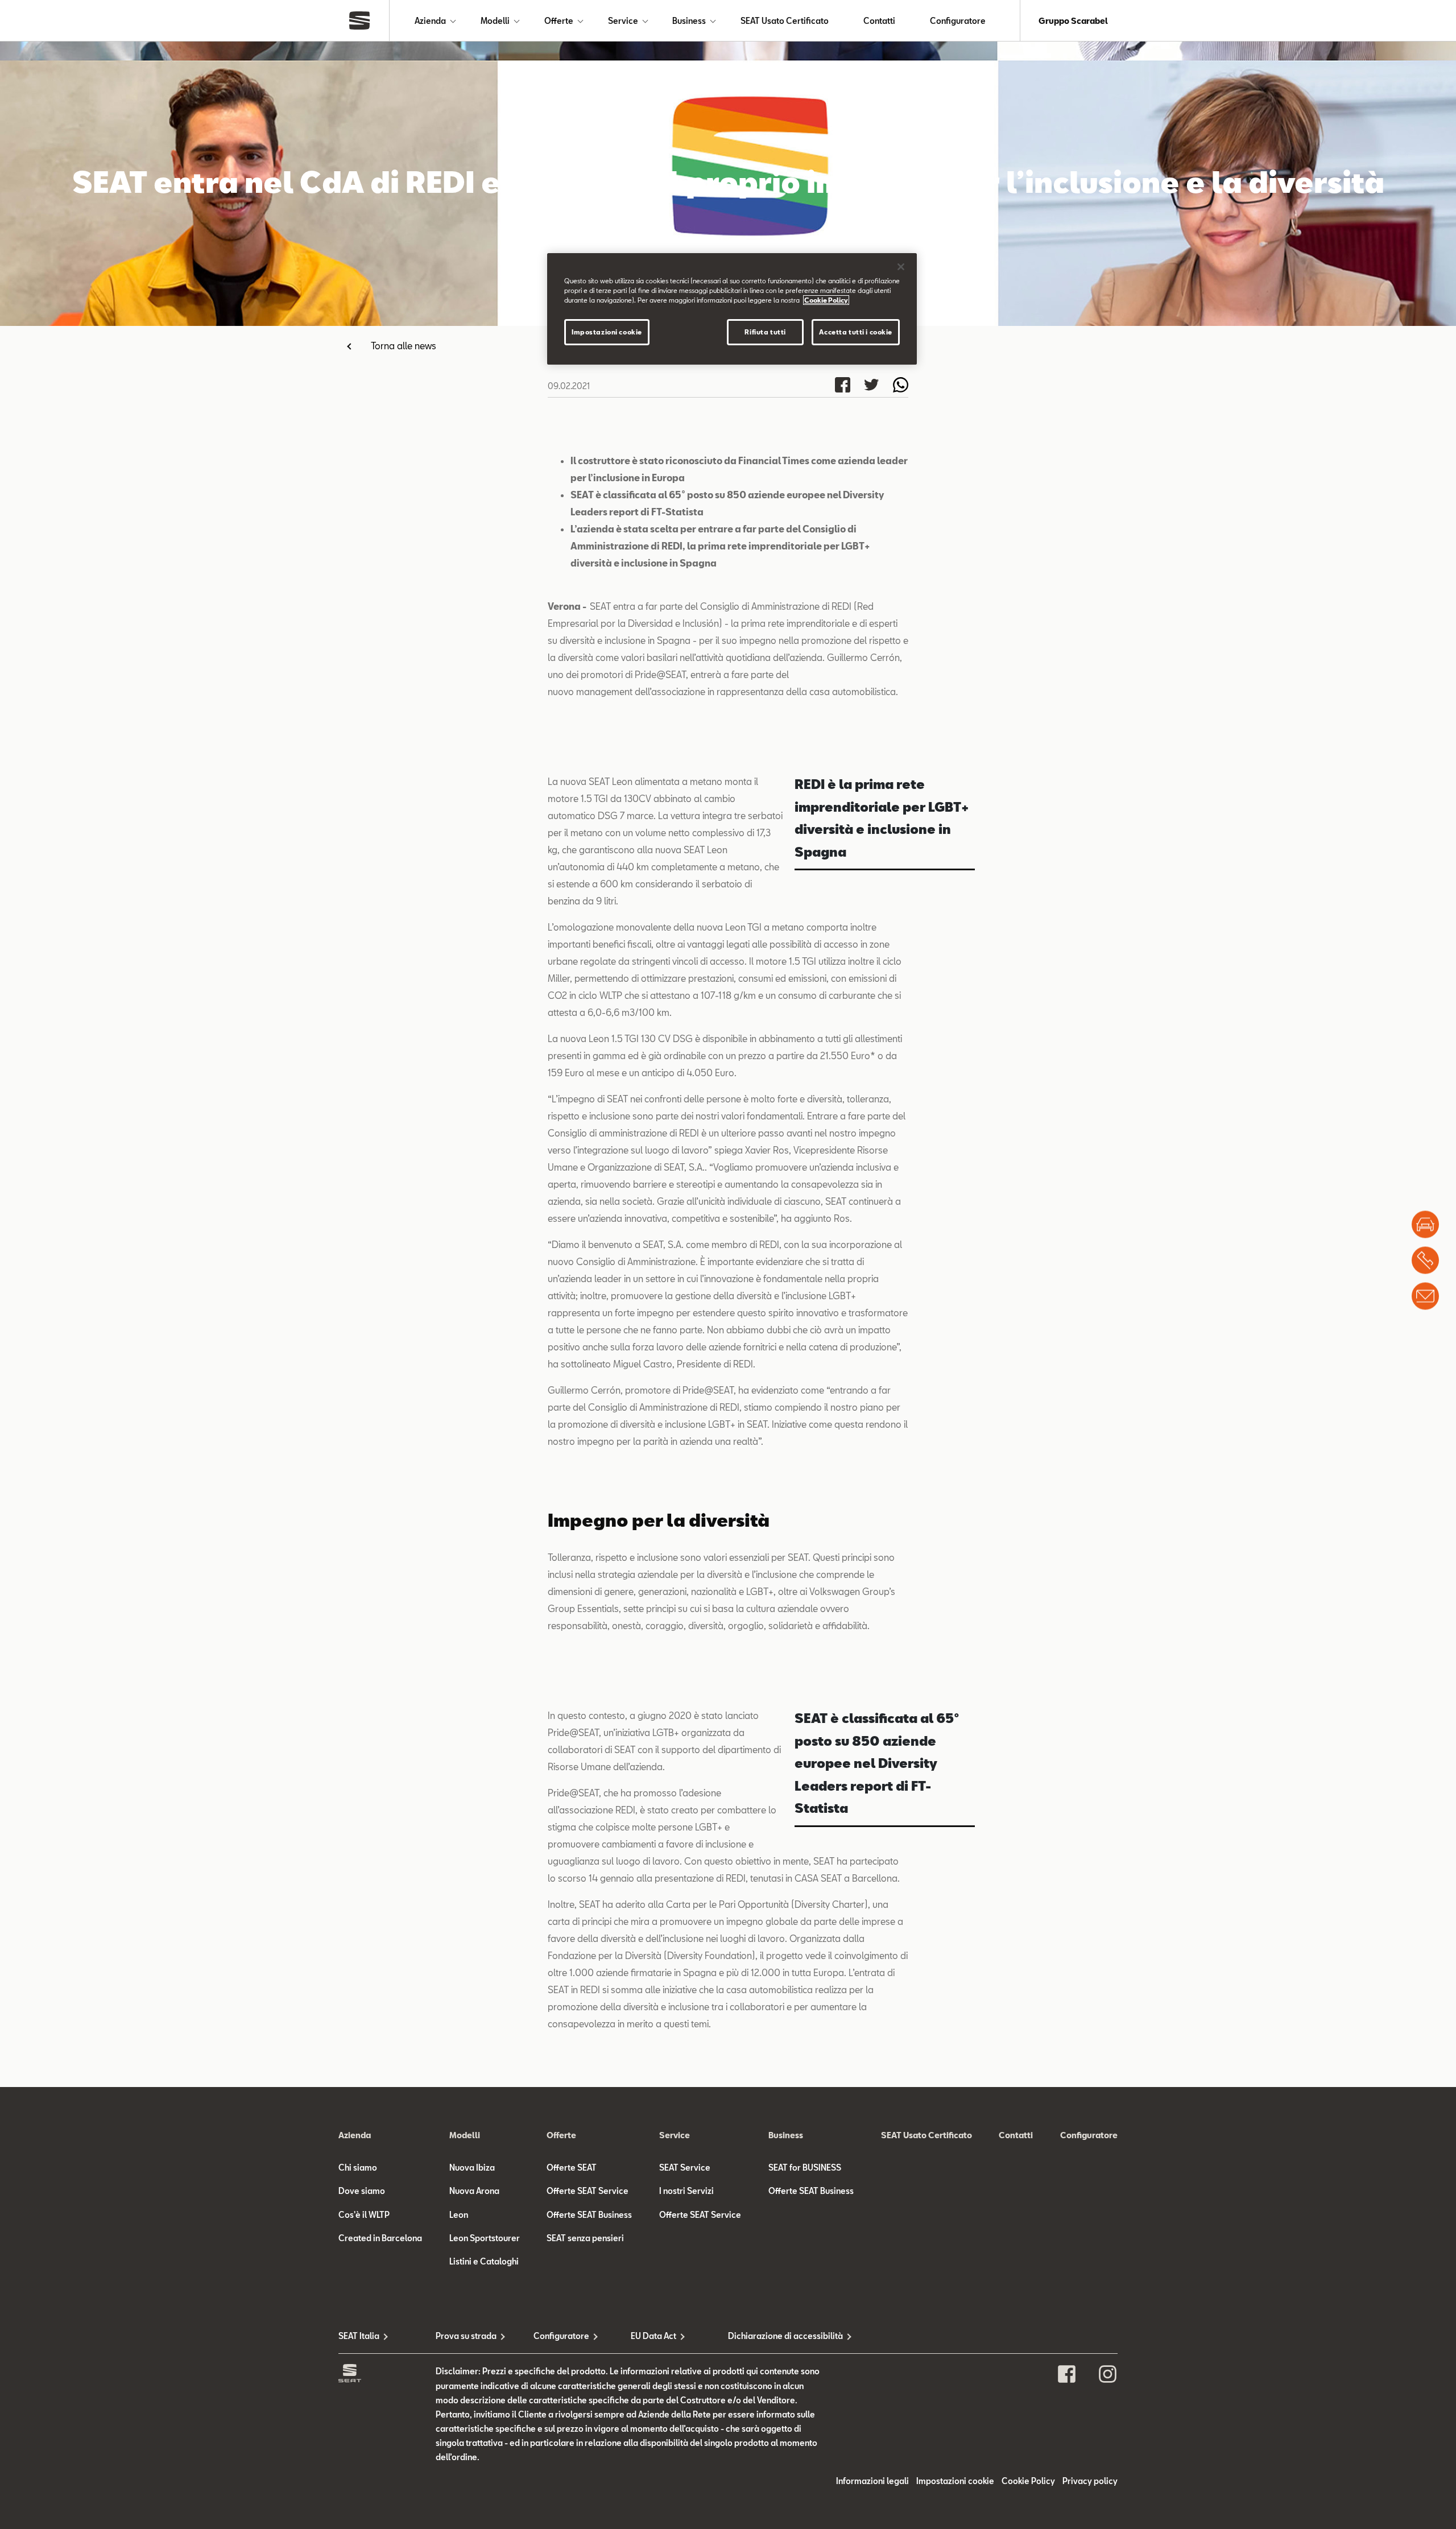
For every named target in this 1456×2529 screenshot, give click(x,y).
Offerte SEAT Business (589, 2215)
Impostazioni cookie (607, 332)
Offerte (559, 21)
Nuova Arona (474, 2191)
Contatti (879, 21)
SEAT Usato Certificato (785, 21)
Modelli (495, 21)
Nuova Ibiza (472, 2168)
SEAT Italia (359, 2336)
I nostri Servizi (686, 2191)
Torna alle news (404, 346)
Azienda (430, 21)
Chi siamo (358, 2168)
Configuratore (958, 21)
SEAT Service (685, 2168)
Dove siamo (362, 2191)
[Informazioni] (1425, 1296)
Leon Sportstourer (485, 2238)
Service (623, 21)
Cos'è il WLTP (364, 2215)
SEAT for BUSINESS (805, 2168)
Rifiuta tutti (765, 332)
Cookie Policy (1028, 2481)
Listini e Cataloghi (484, 2261)
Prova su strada (466, 2336)
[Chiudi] (901, 267)
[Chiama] (1425, 1261)
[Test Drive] (1425, 1225)
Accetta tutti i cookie (856, 332)
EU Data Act (653, 2336)
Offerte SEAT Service (588, 2191)
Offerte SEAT (572, 2168)
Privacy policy (1090, 2481)
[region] (732, 309)
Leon (459, 2215)
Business (689, 21)
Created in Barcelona (380, 2238)
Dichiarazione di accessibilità (777, 2336)
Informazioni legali (872, 2481)
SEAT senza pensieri (585, 2238)
